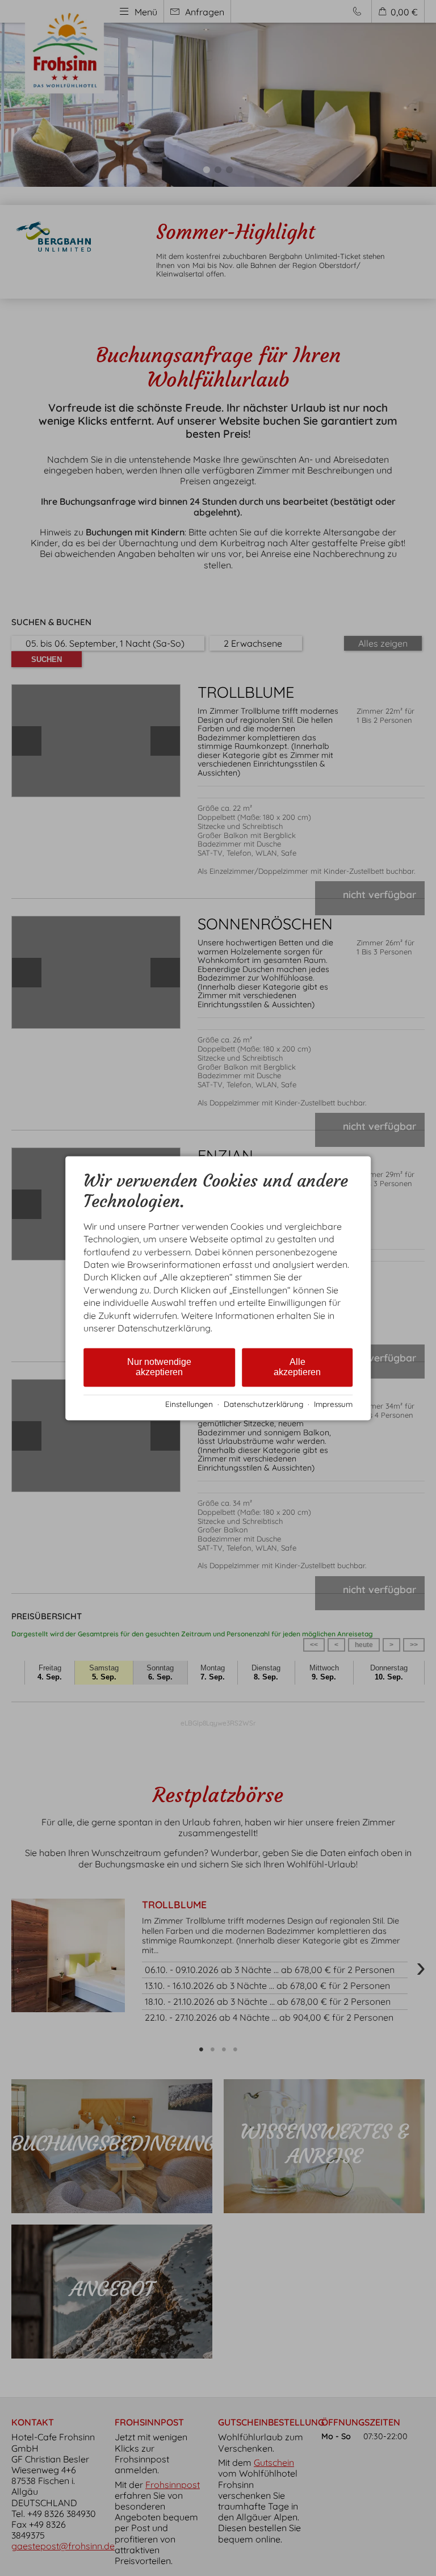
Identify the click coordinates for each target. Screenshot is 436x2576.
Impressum (333, 1404)
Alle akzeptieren (297, 1367)
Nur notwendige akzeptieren (159, 1367)
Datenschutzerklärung (263, 1404)
